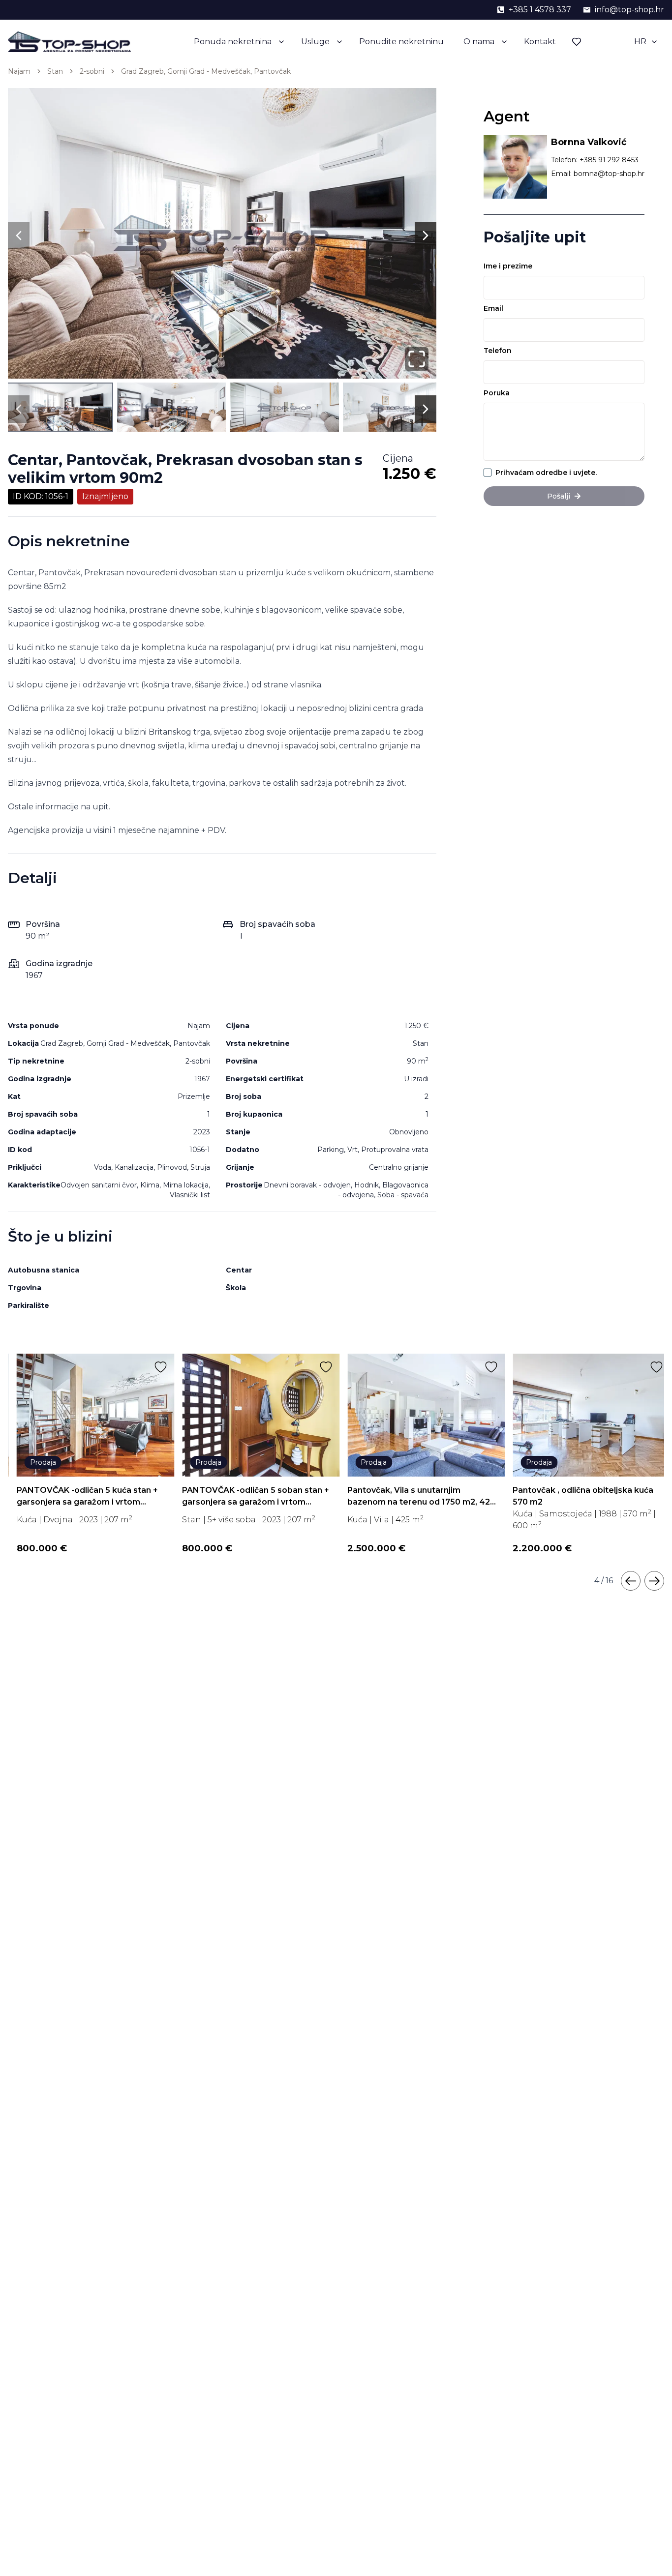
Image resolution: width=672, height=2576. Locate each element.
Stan (55, 71)
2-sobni (92, 71)
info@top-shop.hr (629, 10)
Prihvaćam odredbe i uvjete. (546, 473)
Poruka (497, 393)
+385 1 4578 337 (540, 10)
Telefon (498, 351)
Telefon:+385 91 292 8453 (595, 160)
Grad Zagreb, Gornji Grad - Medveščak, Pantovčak (206, 71)
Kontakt (540, 42)
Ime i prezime (508, 266)
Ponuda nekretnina (233, 42)
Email (493, 308)
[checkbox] (488, 473)
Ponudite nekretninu (401, 42)
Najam (19, 71)
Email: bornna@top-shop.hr (598, 174)
